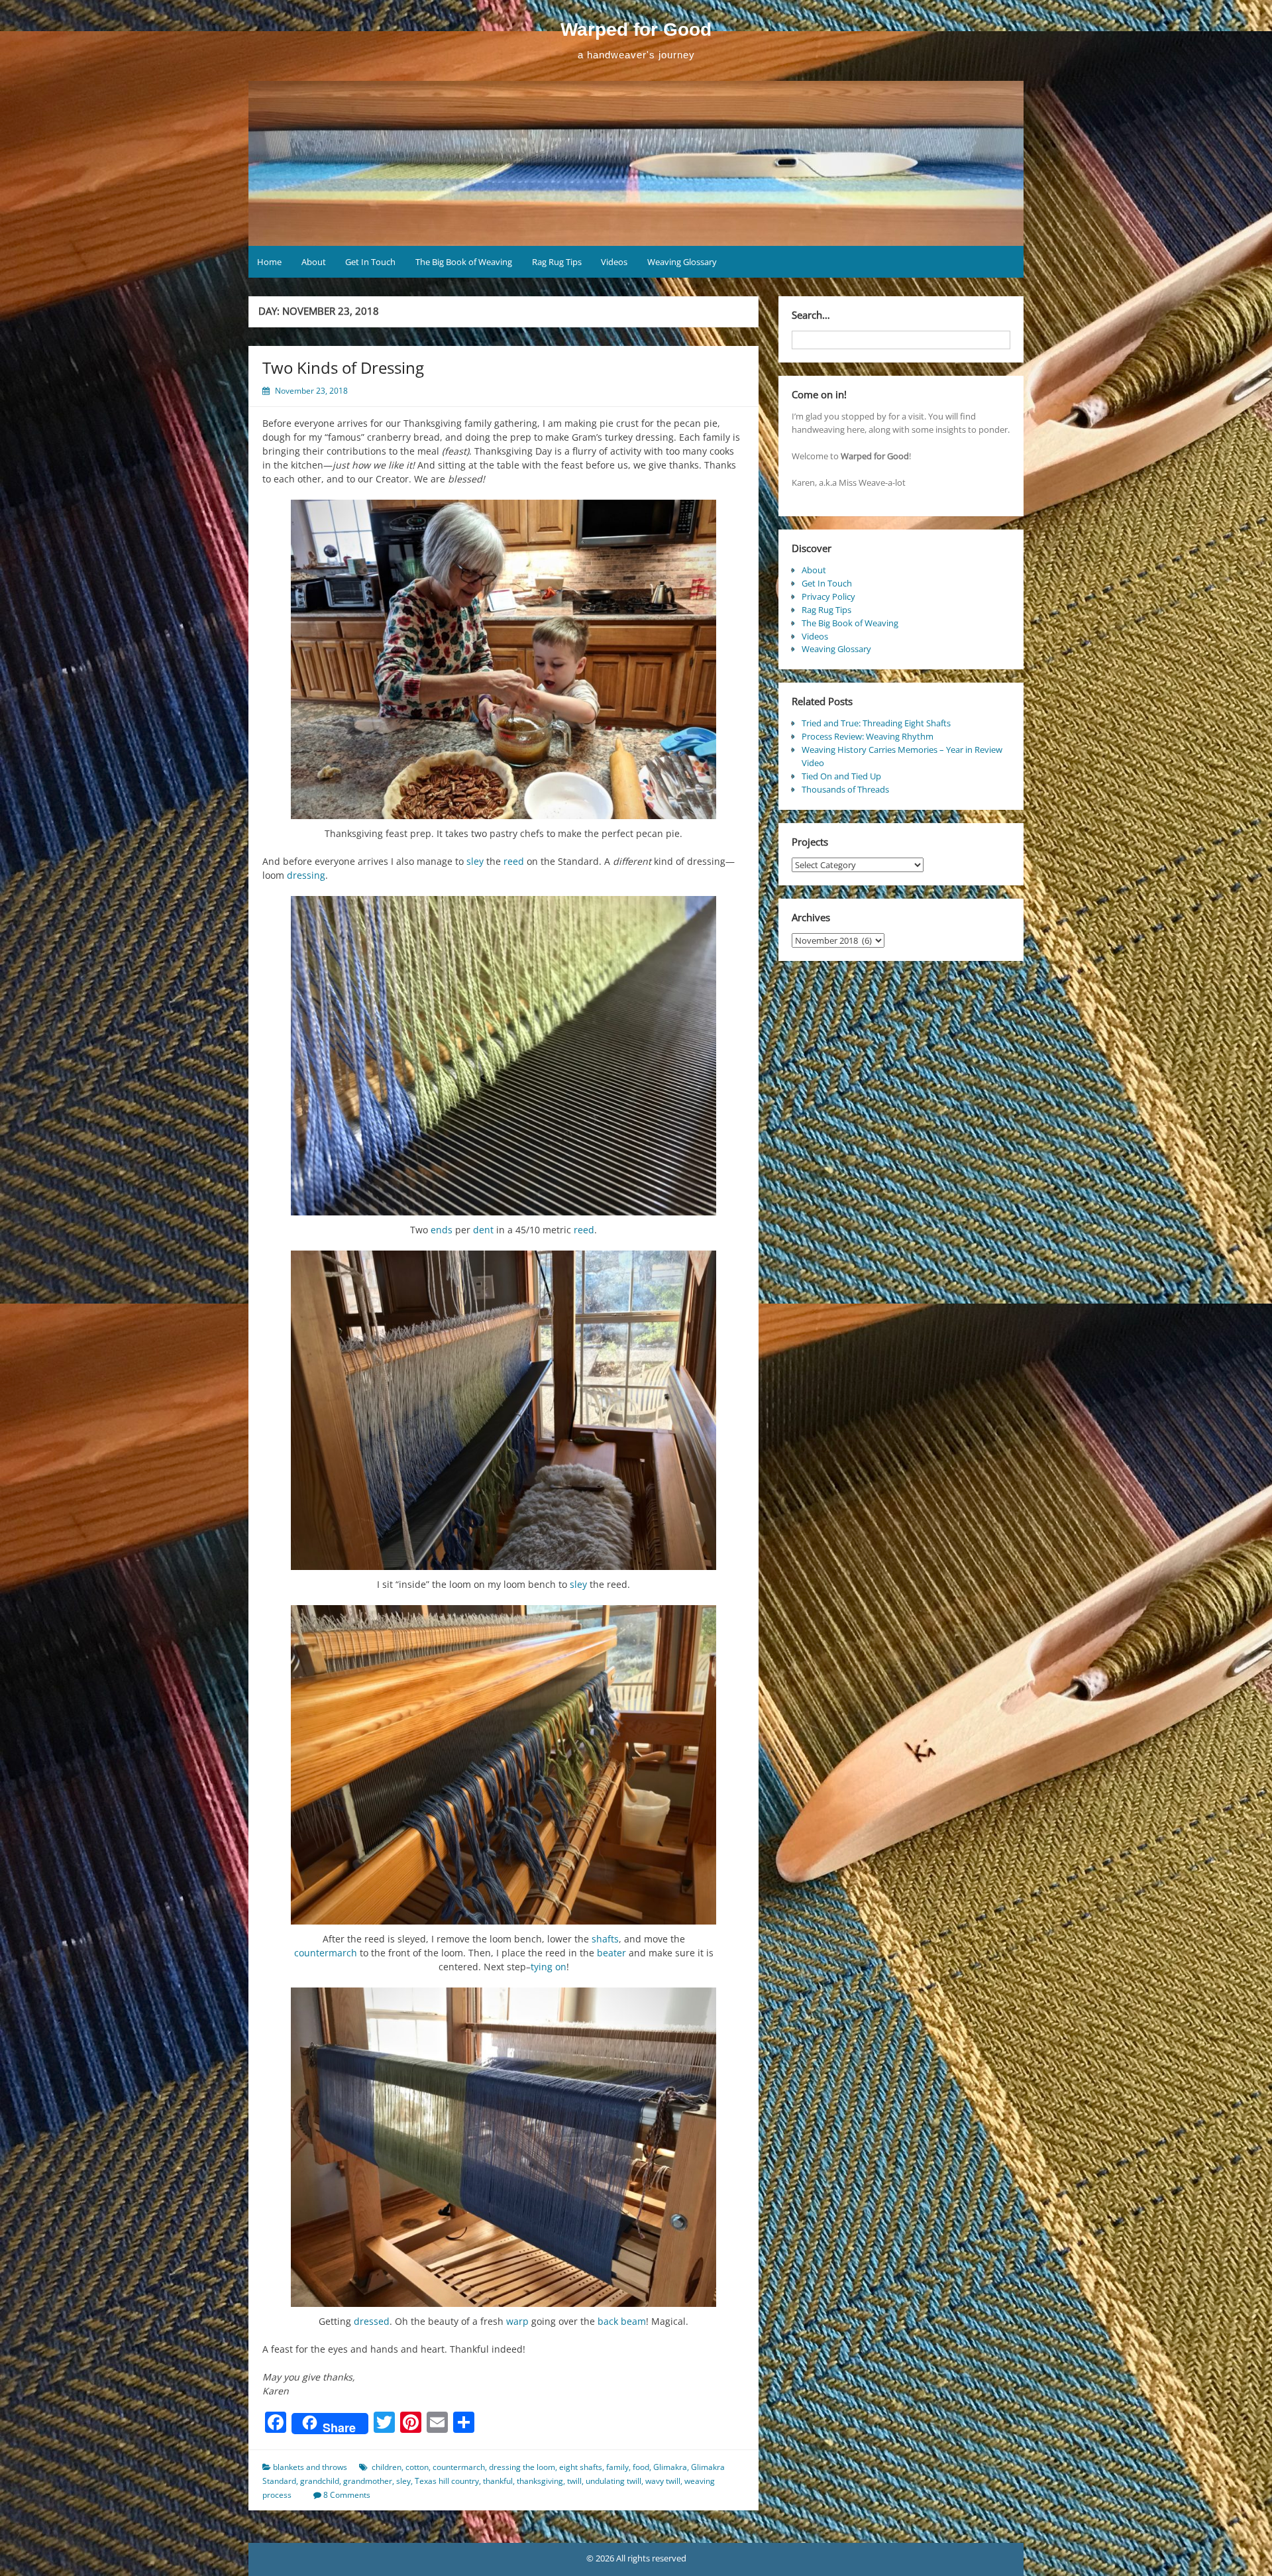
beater (611, 1953)
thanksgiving (540, 2481)
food (641, 2467)
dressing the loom (522, 2467)
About (314, 262)
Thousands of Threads (845, 789)
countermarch (326, 1953)
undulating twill (613, 2481)
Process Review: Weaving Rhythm (868, 736)
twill (574, 2481)
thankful (498, 2481)
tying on (549, 1967)
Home (269, 262)
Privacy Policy (828, 596)
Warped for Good (636, 29)
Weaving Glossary (682, 262)
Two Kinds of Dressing (343, 367)
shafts (605, 1939)
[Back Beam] (503, 2147)
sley (475, 861)
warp (517, 2321)
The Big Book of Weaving (464, 262)
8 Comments (347, 2495)
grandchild (320, 2481)
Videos (614, 262)
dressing (306, 875)
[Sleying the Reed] (503, 1410)
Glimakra (670, 2467)
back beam (622, 2321)
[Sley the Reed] (503, 1056)
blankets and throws (310, 2467)
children (387, 2467)
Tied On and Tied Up (841, 776)
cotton (417, 2467)
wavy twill (663, 2481)
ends (442, 1230)
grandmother (368, 2481)
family (617, 2467)
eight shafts (581, 2467)
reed (514, 861)
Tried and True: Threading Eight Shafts (876, 723)
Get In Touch (370, 262)
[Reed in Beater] (503, 1765)
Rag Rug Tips (557, 262)
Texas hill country (447, 2481)
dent (483, 1230)
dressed (372, 2321)
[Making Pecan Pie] (503, 659)
